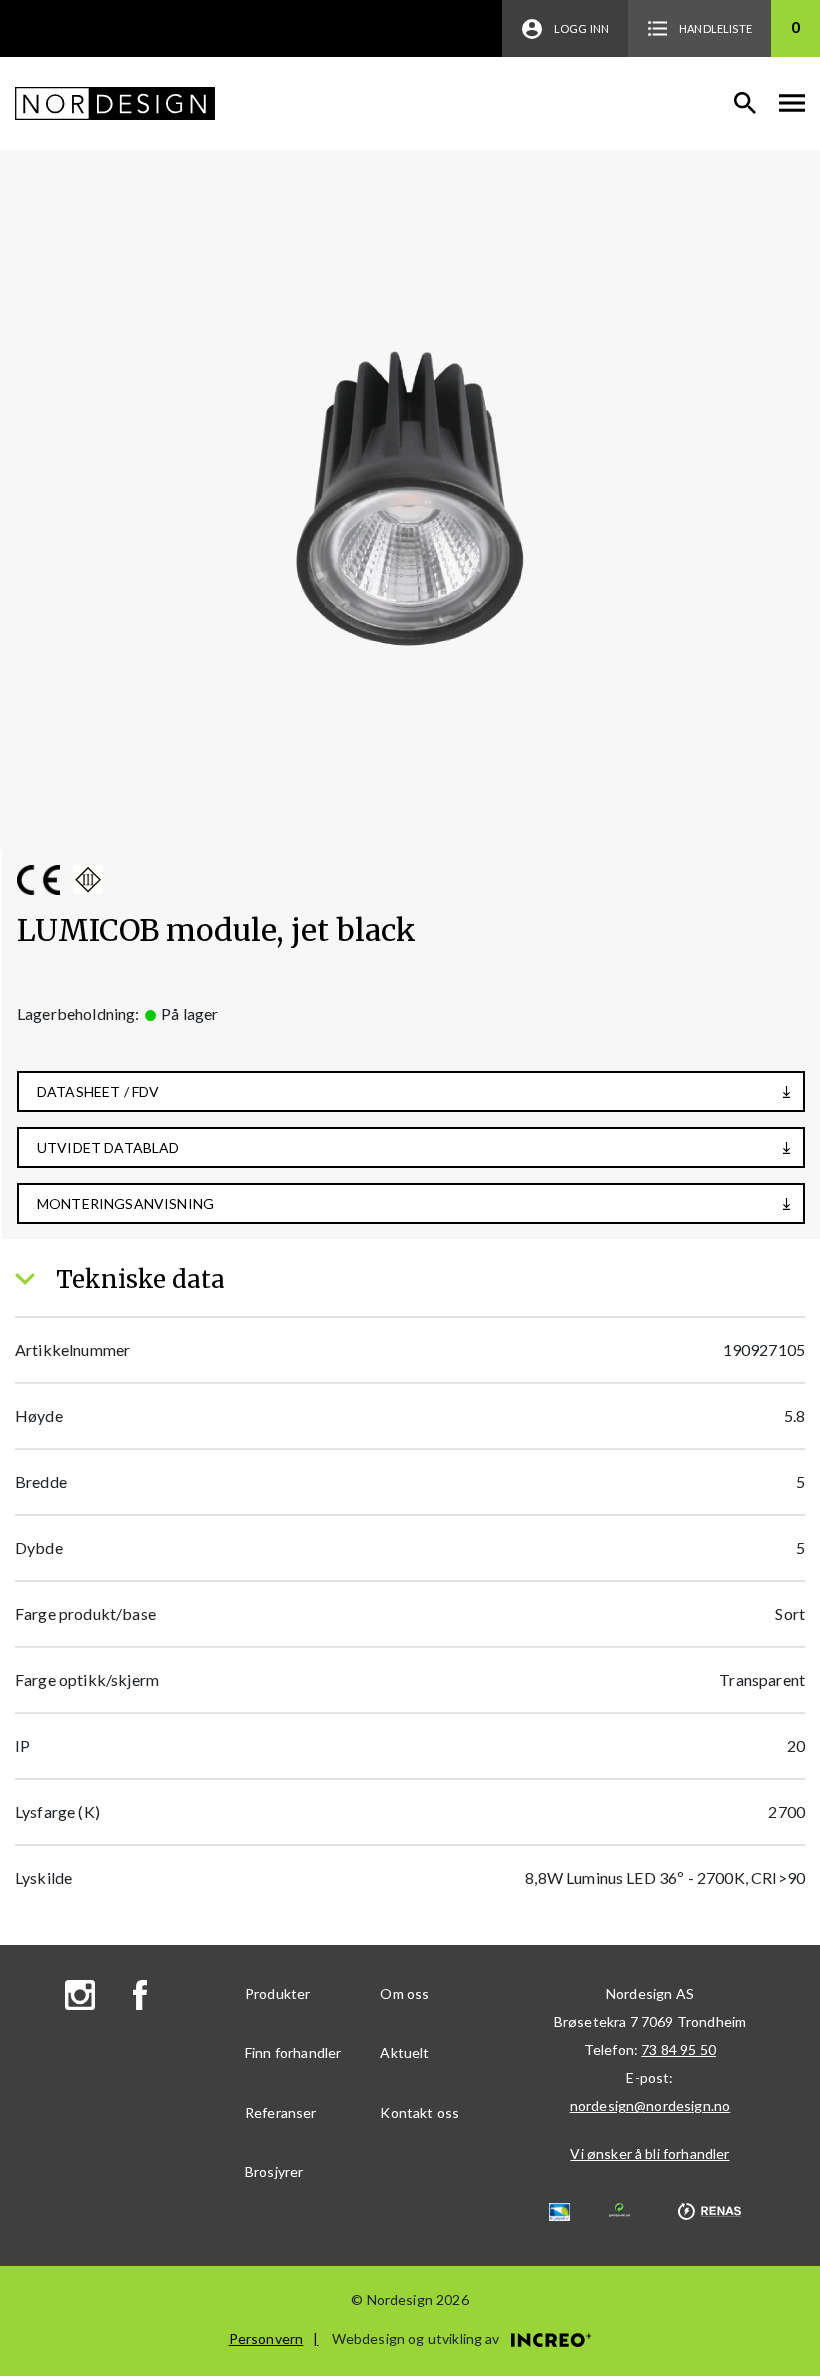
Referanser (281, 2112)
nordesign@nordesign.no (650, 2105)
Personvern (266, 2338)
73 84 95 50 (678, 2049)
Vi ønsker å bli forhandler (649, 2153)
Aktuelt (404, 2052)
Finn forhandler (293, 2052)
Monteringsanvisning (125, 1203)
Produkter (277, 1993)
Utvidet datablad (108, 1147)
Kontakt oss (419, 2112)
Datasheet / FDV (98, 1091)
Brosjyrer (274, 2171)
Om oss (404, 1993)
